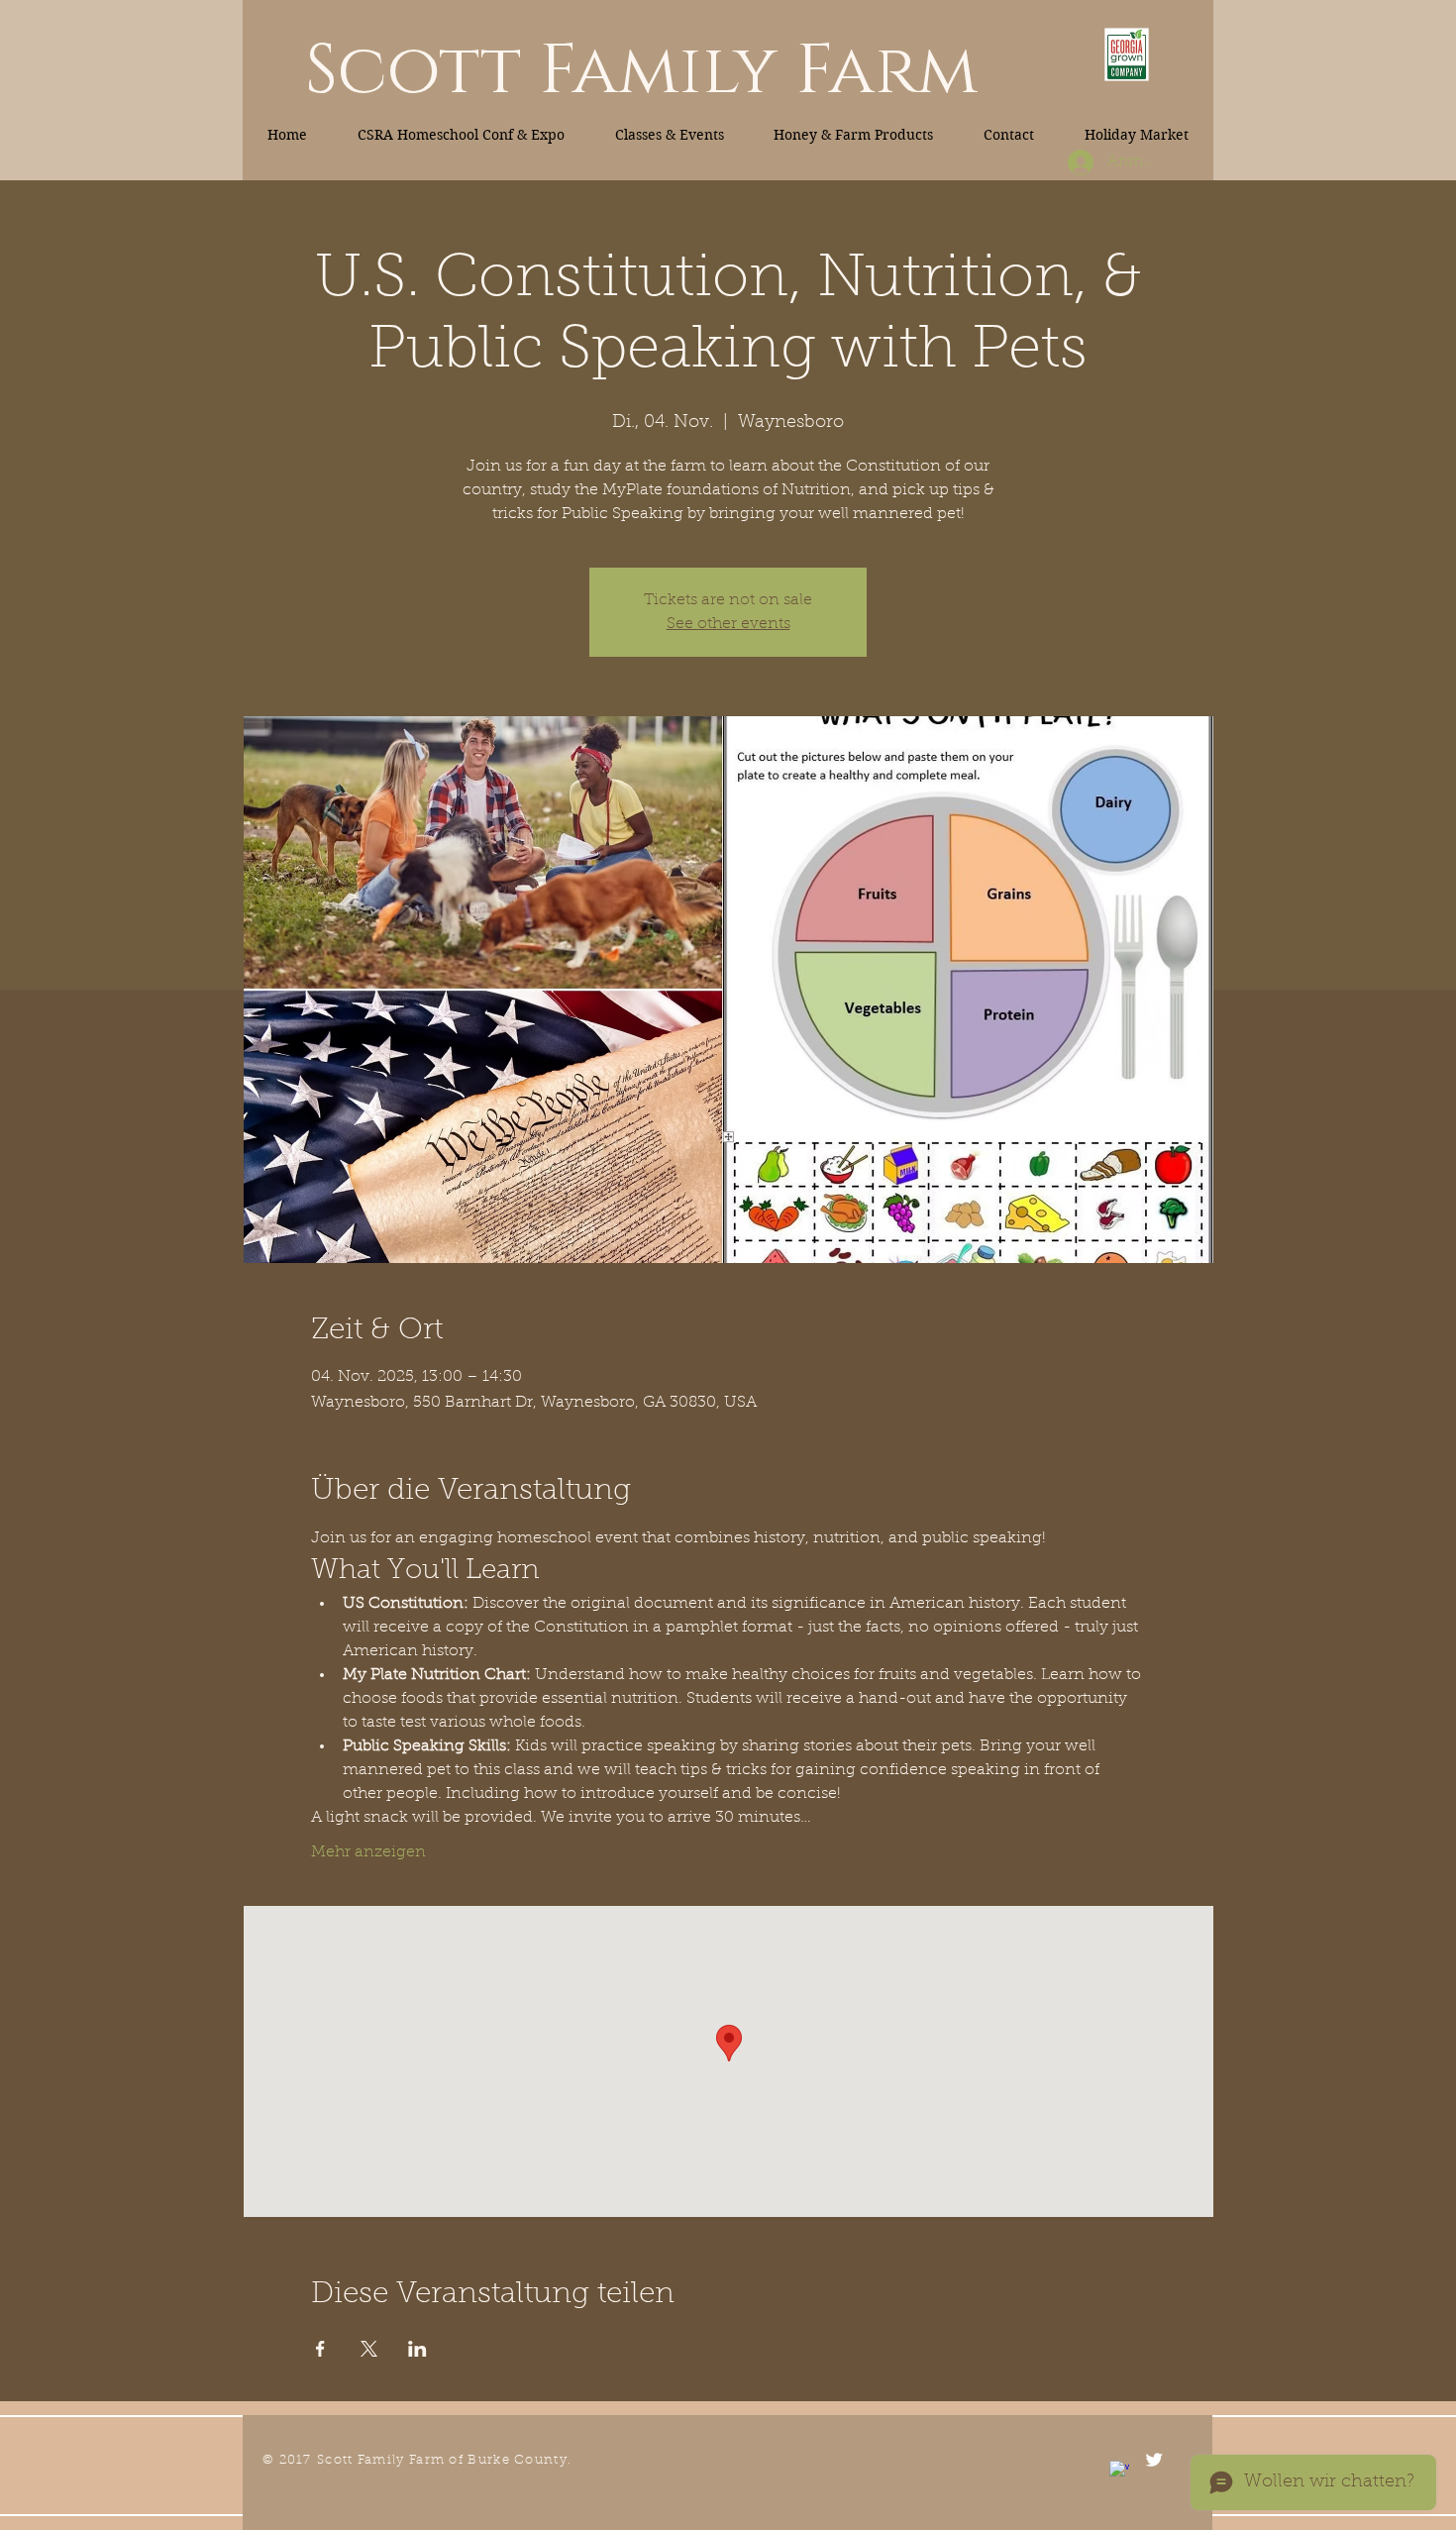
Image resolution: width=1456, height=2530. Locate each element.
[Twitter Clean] (1154, 2460)
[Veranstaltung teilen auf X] (369, 2349)
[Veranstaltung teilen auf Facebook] (320, 2349)
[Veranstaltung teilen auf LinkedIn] (417, 2349)
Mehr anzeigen (368, 1852)
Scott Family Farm (641, 71)
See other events (728, 624)
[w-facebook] (1119, 2471)
